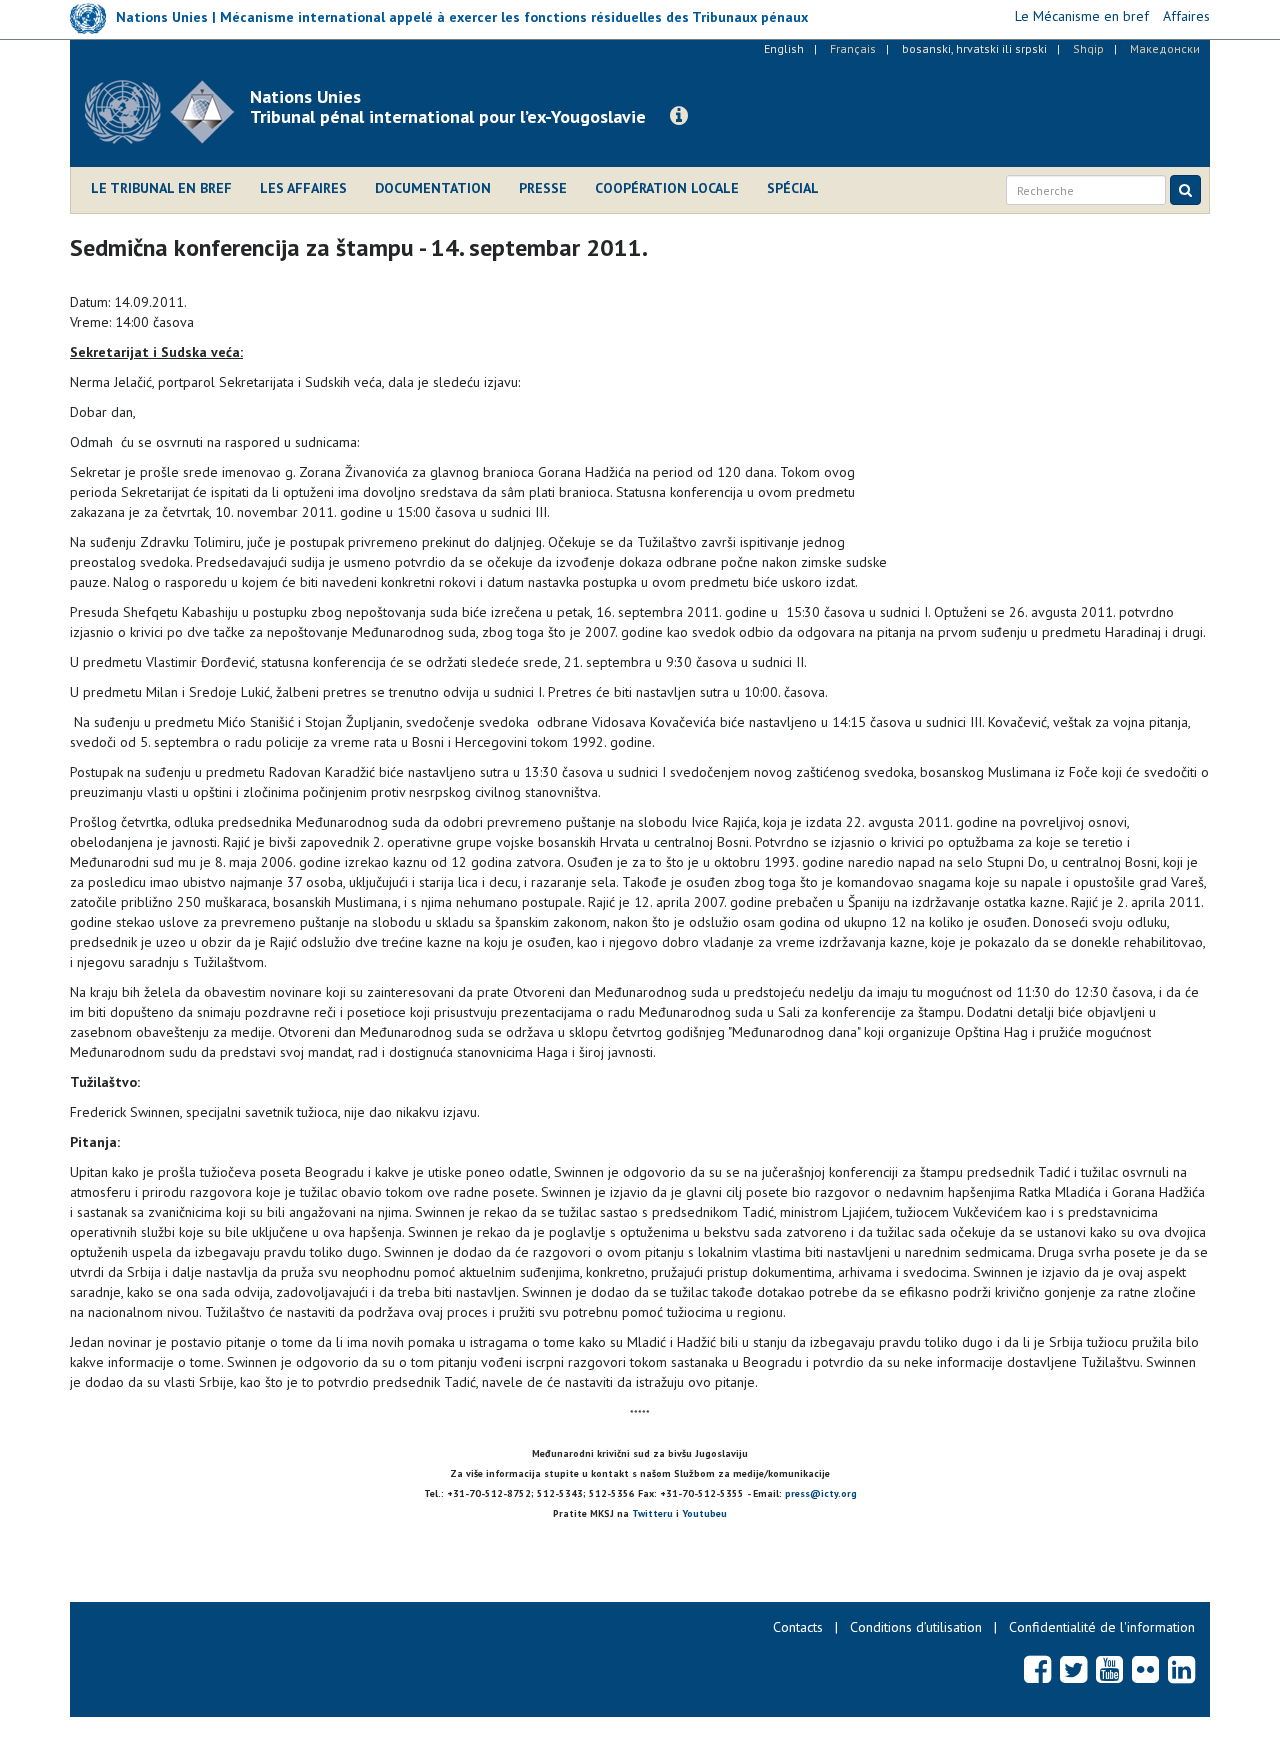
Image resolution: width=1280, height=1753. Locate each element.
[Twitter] (1073, 1669)
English (784, 48)
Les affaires (303, 188)
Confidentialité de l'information (1102, 1627)
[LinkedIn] (1181, 1669)
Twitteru (652, 1513)
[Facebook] (1037, 1669)
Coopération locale (667, 188)
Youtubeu (704, 1513)
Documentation (433, 188)
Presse (543, 188)
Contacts (798, 1627)
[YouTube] (1109, 1669)
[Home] (167, 112)
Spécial (793, 188)
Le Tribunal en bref (161, 188)
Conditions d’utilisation (916, 1627)
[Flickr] (1145, 1669)
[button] (679, 116)
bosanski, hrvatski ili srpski (974, 48)
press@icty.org (821, 1493)
